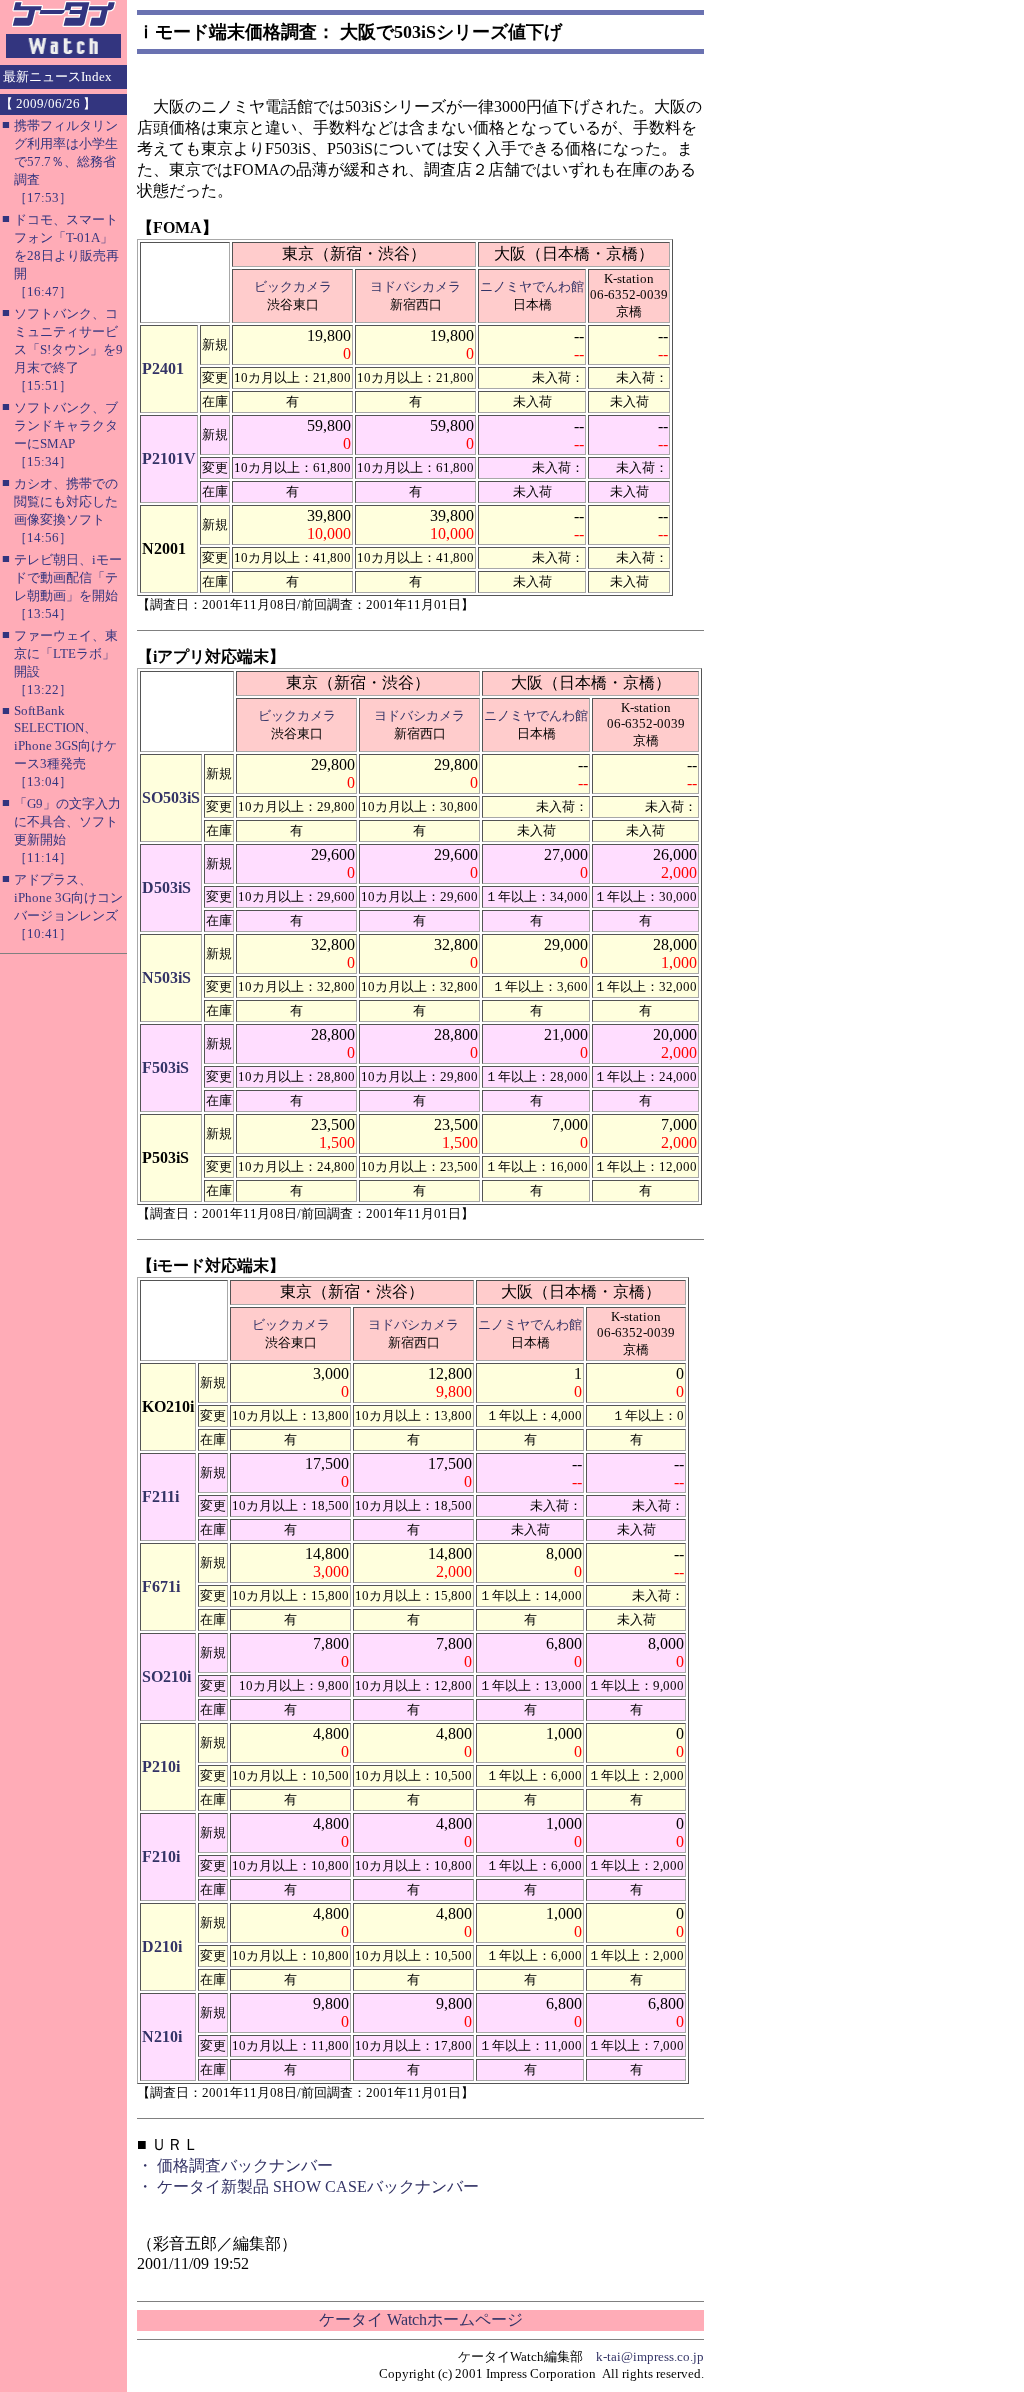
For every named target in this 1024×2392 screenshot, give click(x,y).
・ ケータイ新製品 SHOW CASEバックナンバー (308, 2186)
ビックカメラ (293, 286)
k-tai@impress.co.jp (650, 2356)
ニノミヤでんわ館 (532, 286)
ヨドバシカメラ (415, 286)
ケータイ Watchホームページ (421, 2319)
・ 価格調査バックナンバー (235, 2165)
